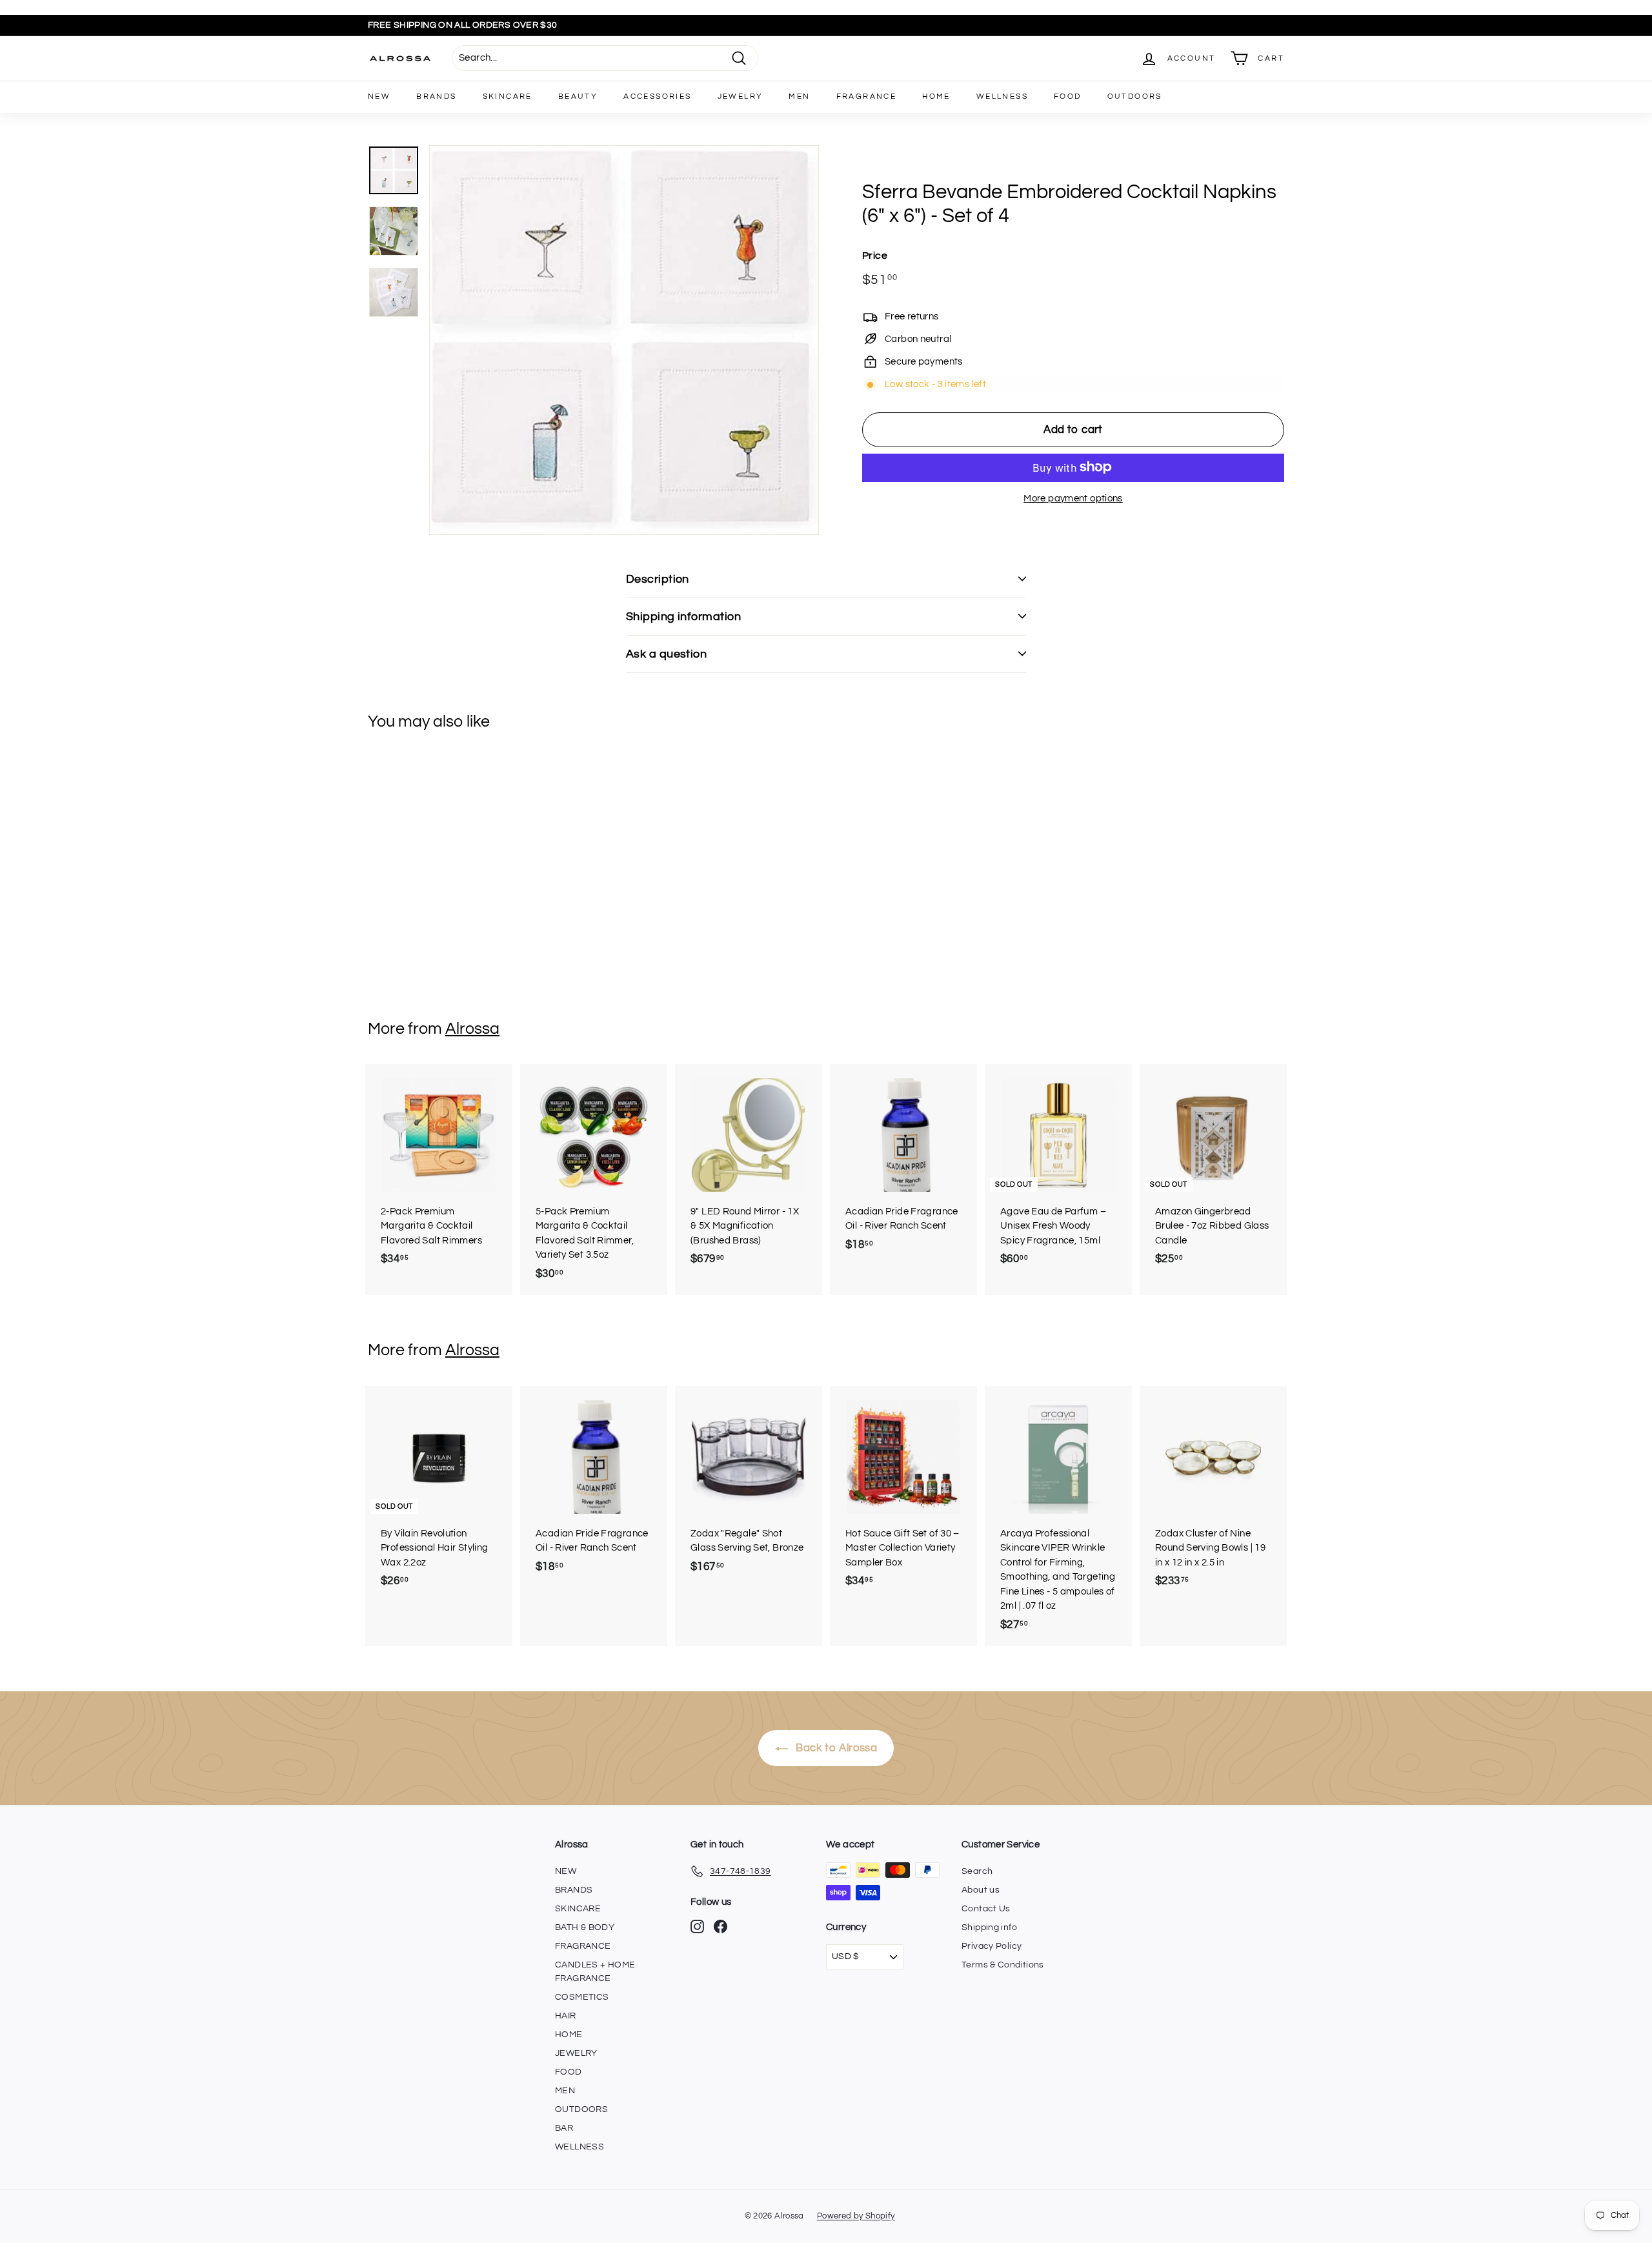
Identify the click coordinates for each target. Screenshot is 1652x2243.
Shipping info (989, 1927)
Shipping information (683, 617)
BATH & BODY (585, 1927)
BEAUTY (578, 96)
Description (658, 579)
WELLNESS (1002, 96)
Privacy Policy (992, 1946)
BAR (564, 2128)
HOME (936, 96)
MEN (799, 96)
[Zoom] (624, 340)
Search (977, 1871)
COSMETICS (582, 1997)
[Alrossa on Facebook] (720, 1926)
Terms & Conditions (1003, 1965)
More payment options (1073, 498)
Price (875, 255)
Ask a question (666, 654)
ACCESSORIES (657, 96)
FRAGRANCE (867, 96)
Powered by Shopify (856, 2216)
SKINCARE (508, 96)
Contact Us (986, 1909)
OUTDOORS (1135, 96)
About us (981, 1890)
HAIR (566, 2016)
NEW (379, 96)
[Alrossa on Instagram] (697, 1926)
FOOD (1068, 96)
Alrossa (472, 1029)
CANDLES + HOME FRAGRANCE (595, 1972)
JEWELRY (740, 96)
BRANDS (436, 96)
